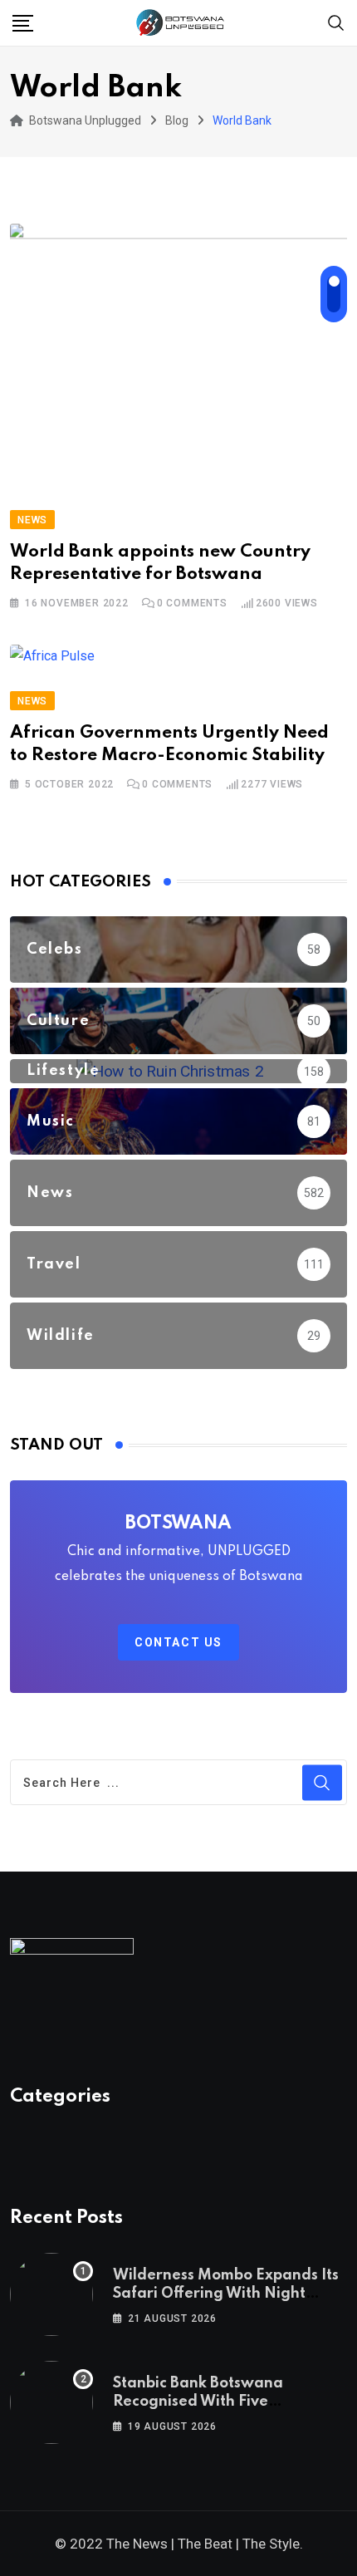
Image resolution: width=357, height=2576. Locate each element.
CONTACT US (178, 1642)
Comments (192, 603)
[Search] (336, 22)
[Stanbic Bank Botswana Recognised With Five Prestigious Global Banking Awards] (51, 2402)
